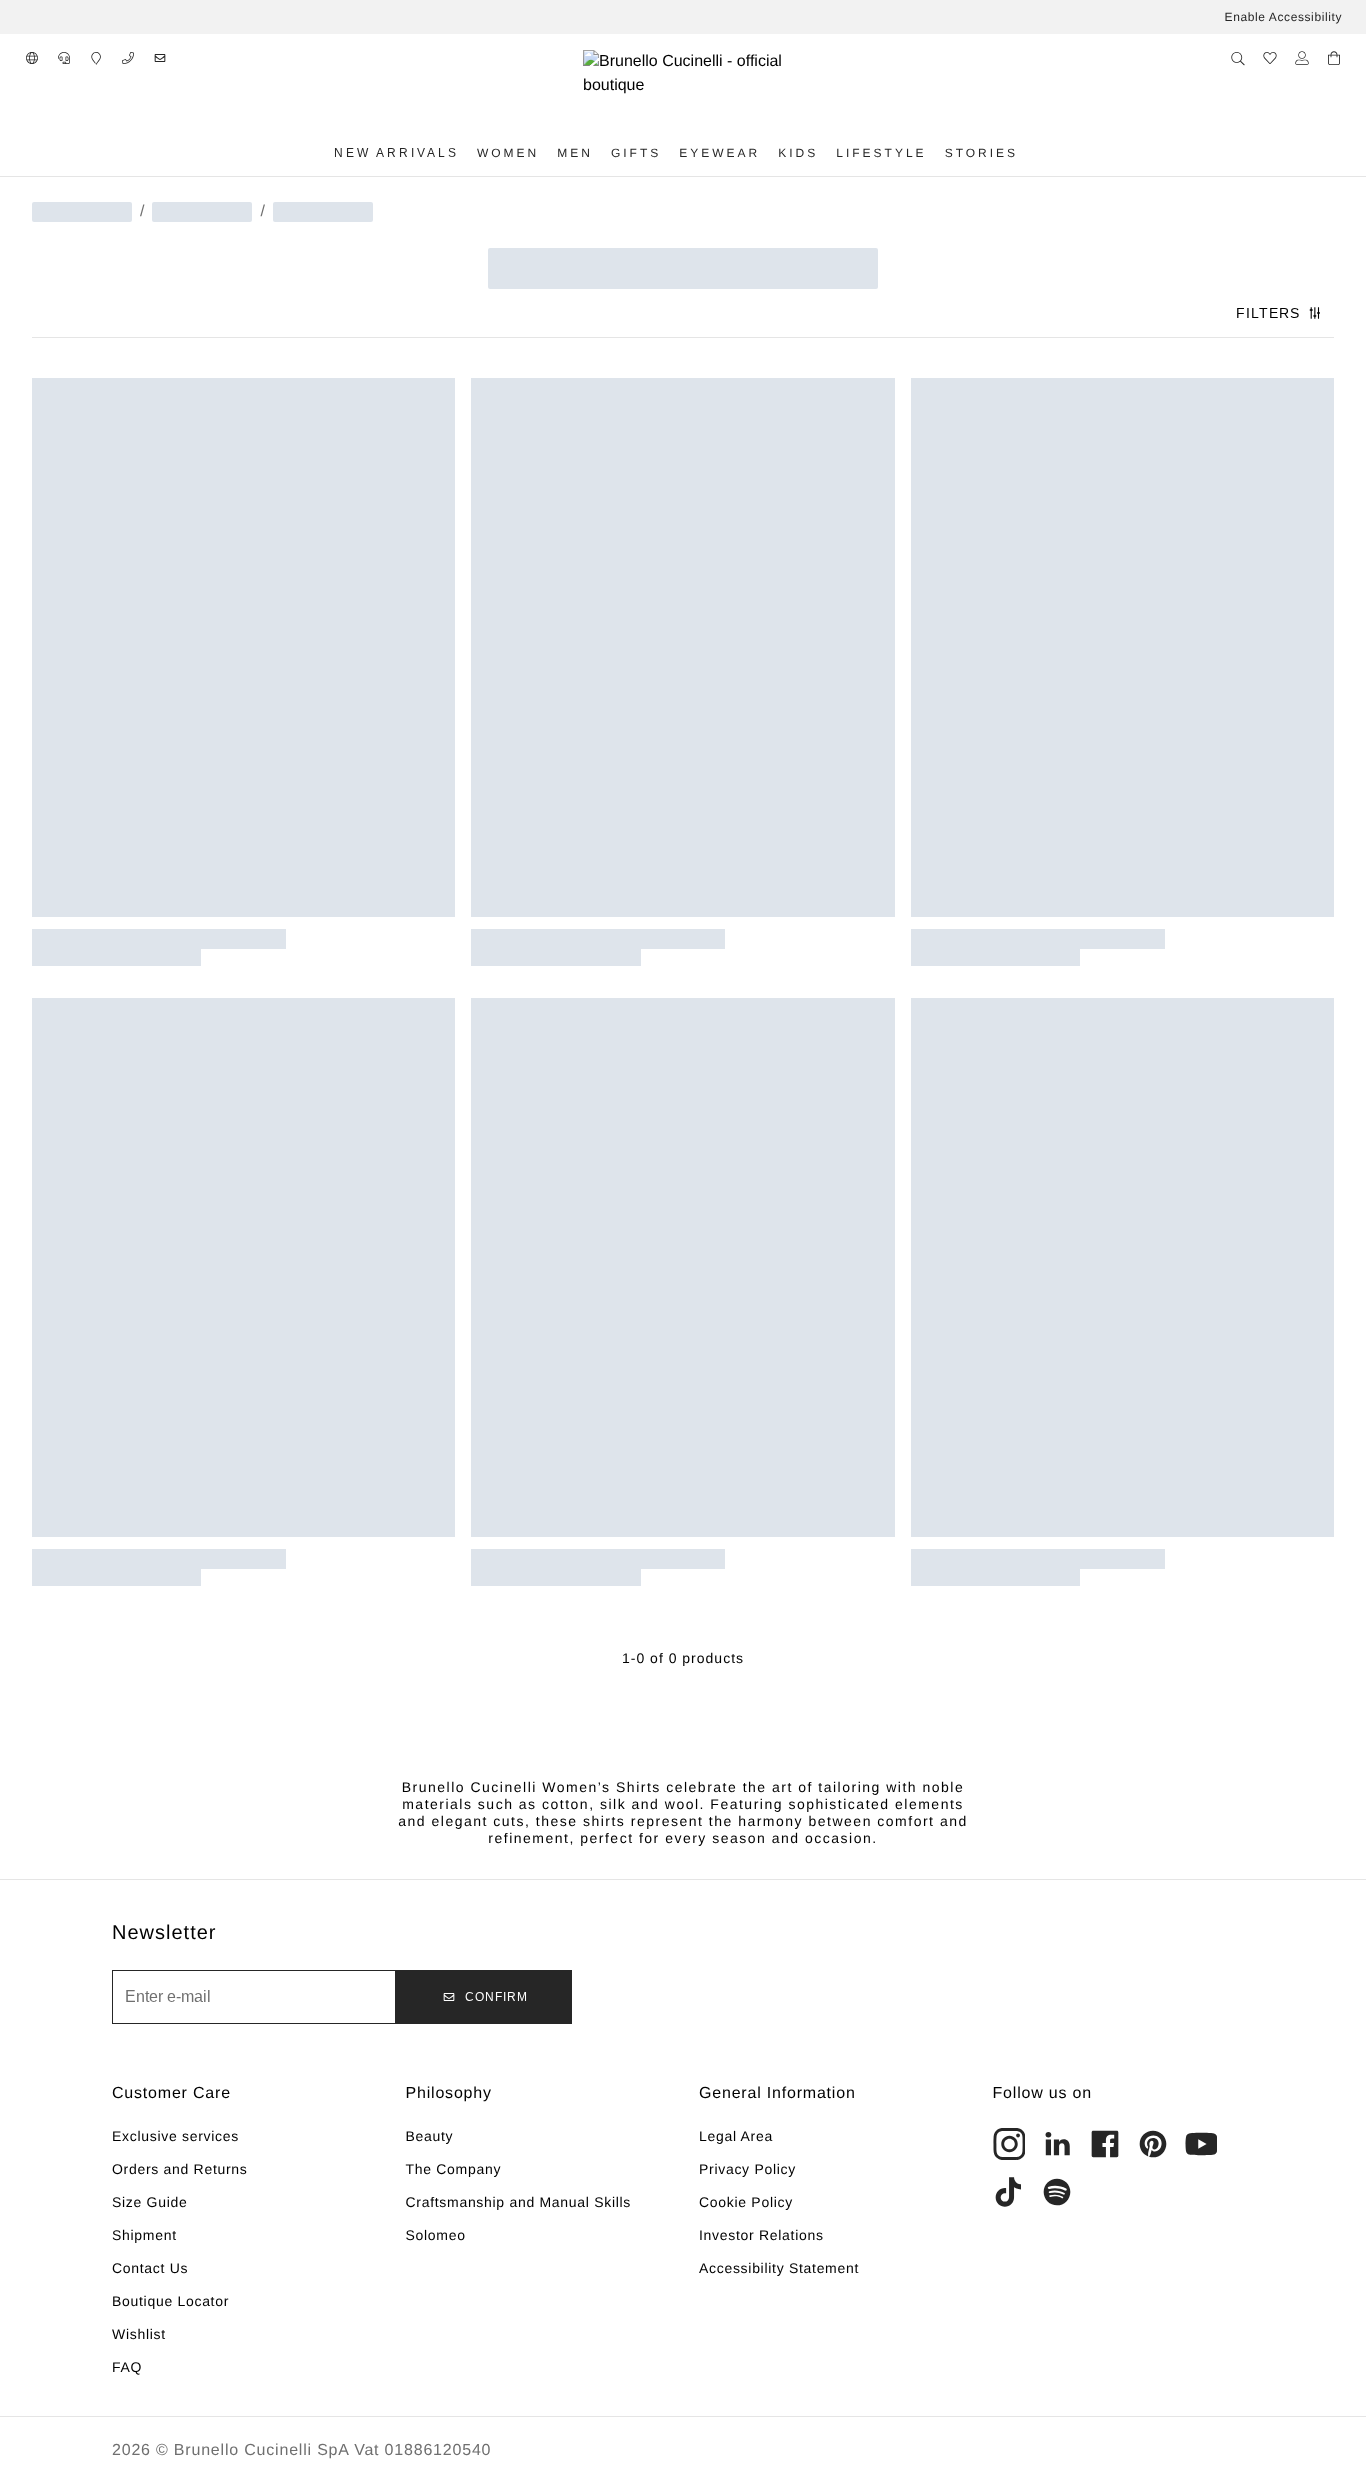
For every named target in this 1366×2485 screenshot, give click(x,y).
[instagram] (1009, 2144)
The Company (454, 2169)
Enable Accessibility (1283, 17)
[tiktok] (1009, 2192)
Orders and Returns (180, 2169)
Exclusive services (175, 2136)
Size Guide (149, 2202)
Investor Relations (761, 2235)
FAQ (127, 2367)
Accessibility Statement (779, 2268)
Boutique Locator (170, 2301)
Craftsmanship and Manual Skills (519, 2202)
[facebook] (1105, 2144)
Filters (1268, 313)
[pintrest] (1153, 2144)
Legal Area (736, 2136)
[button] (32, 58)
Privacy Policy (747, 2169)
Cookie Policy (746, 2202)
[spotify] (1057, 2192)
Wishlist (139, 2334)
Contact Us (150, 2268)
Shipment (144, 2235)
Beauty (430, 2136)
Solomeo (436, 2235)
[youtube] (1201, 2144)
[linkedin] (1057, 2144)
